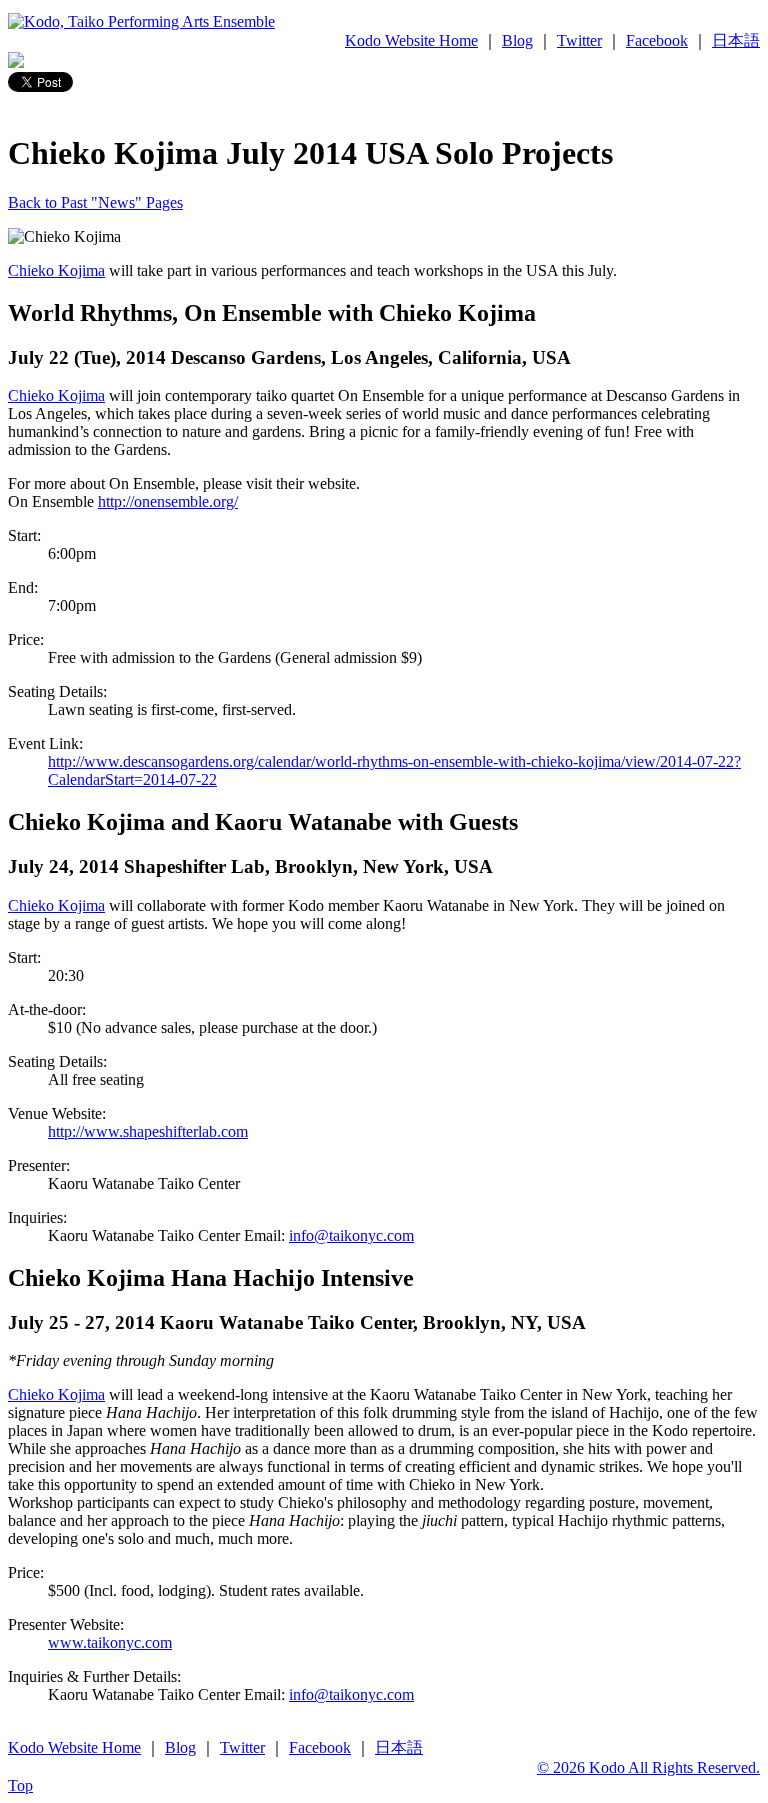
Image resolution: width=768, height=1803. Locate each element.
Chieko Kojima (56, 270)
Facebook (657, 40)
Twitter (579, 40)
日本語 (736, 40)
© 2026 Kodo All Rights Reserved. (648, 1767)
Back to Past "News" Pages (95, 202)
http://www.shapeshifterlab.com (148, 1131)
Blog (517, 40)
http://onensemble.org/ (168, 501)
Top (20, 1785)
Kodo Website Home (411, 40)
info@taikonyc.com (351, 1235)
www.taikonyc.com (110, 1642)
